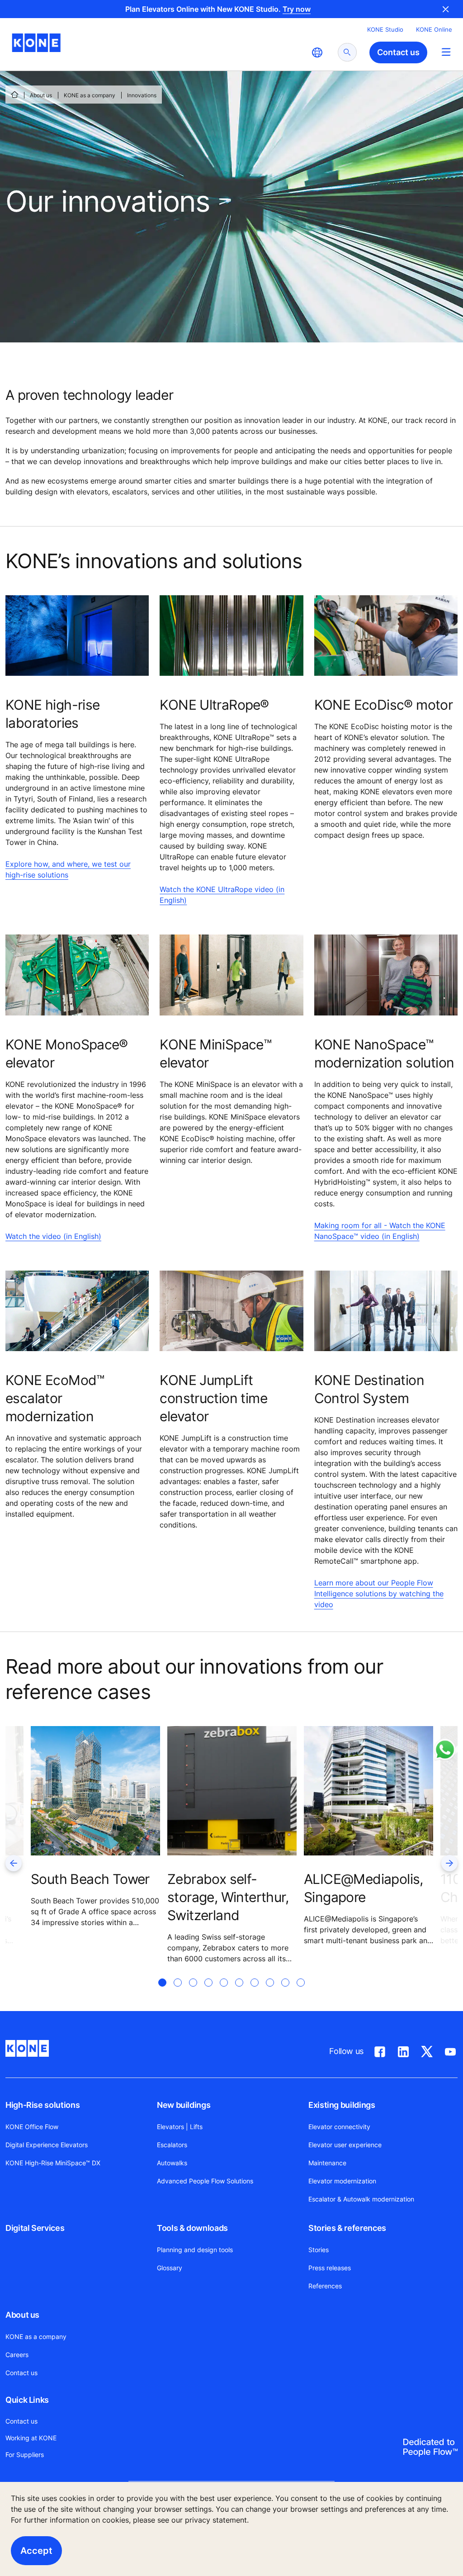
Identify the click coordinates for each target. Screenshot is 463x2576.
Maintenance (327, 2163)
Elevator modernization (342, 2181)
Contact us (21, 2373)
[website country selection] (317, 52)
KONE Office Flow (32, 2127)
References (325, 2286)
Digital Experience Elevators (47, 2145)
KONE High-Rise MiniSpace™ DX (53, 2163)
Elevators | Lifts (180, 2127)
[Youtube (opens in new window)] (450, 2050)
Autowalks (172, 2163)
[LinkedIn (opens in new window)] (403, 2050)
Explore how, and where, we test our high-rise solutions (68, 869)
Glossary (170, 2268)
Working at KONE (31, 2438)
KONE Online (434, 29)
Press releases (330, 2268)
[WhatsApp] (445, 1750)
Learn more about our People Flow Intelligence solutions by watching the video (379, 1594)
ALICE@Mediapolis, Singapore (364, 1888)
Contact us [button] (398, 52)
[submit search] (347, 52)
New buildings (184, 2105)
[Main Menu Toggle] (446, 52)
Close (446, 9)
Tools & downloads (192, 2228)
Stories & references (347, 2228)
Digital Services (35, 2228)
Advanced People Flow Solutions (205, 2181)
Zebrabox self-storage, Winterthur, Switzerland (228, 1897)
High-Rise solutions (43, 2105)
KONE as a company (90, 95)
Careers (17, 2355)
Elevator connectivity (339, 2127)
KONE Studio (385, 29)
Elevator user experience (345, 2145)
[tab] (162, 1993)
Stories (319, 2250)
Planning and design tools (195, 2250)
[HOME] (14, 95)
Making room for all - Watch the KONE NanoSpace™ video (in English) (380, 1231)
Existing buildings (342, 2105)
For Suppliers (25, 2455)
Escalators (172, 2145)
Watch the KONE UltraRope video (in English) (222, 895)
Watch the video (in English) (53, 1236)
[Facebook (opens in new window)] (380, 2050)
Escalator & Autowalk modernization (361, 2199)
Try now (297, 9)
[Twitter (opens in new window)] (427, 2050)
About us (41, 95)
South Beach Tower (90, 1879)
